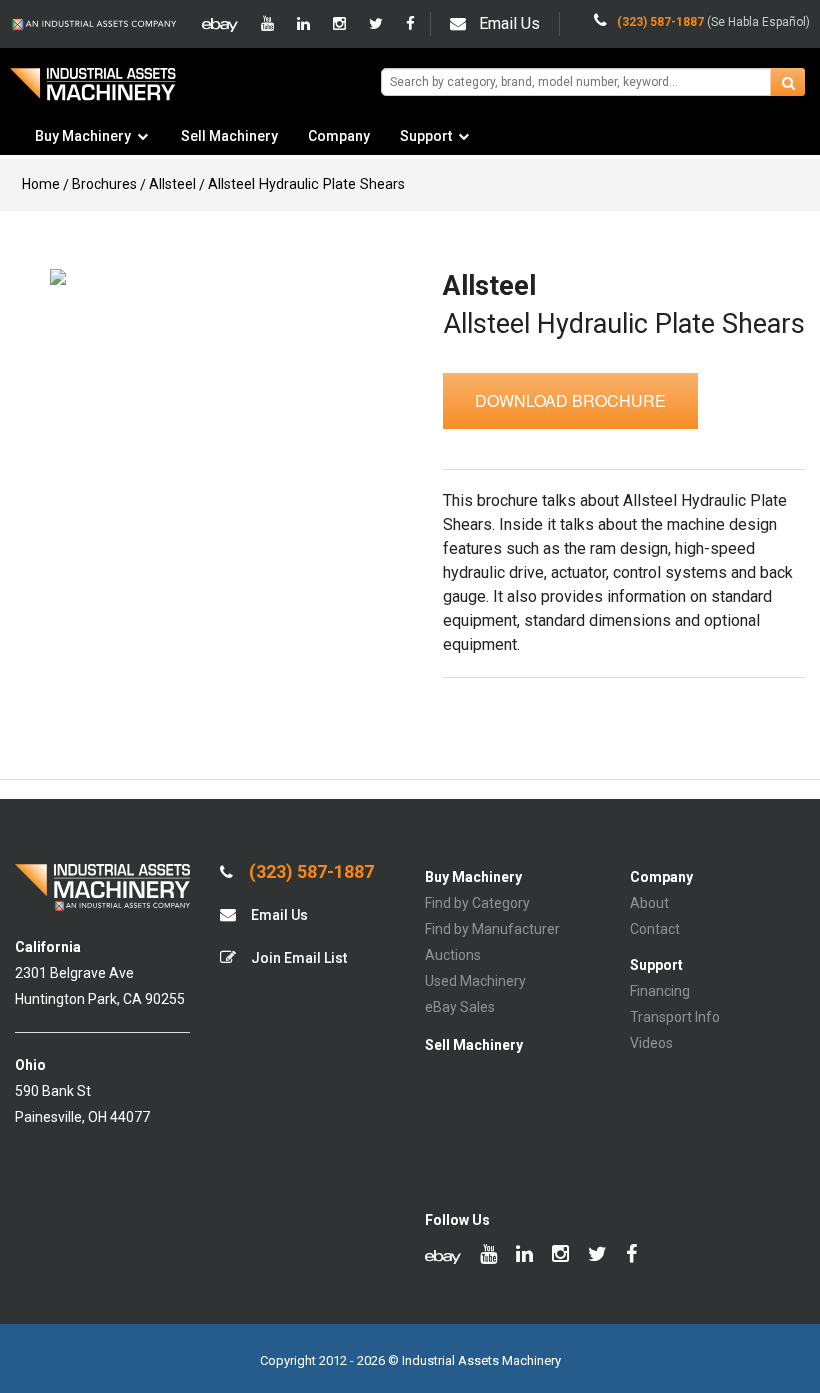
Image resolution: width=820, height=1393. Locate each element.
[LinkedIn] (303, 24)
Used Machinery (475, 981)
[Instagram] (339, 24)
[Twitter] (376, 24)
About (649, 903)
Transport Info (675, 1017)
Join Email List (297, 958)
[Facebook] (410, 24)
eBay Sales (460, 1007)
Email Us (509, 23)
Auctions (453, 955)
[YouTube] (267, 24)
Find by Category (477, 903)
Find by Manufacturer (492, 929)
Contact (655, 929)
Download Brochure (570, 400)
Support (426, 136)
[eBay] (220, 24)
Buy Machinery (83, 136)
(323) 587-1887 (309, 872)
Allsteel (172, 184)
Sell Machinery (229, 136)
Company (339, 136)
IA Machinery (93, 91)
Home (41, 184)
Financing (660, 991)
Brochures (104, 184)
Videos (651, 1043)
